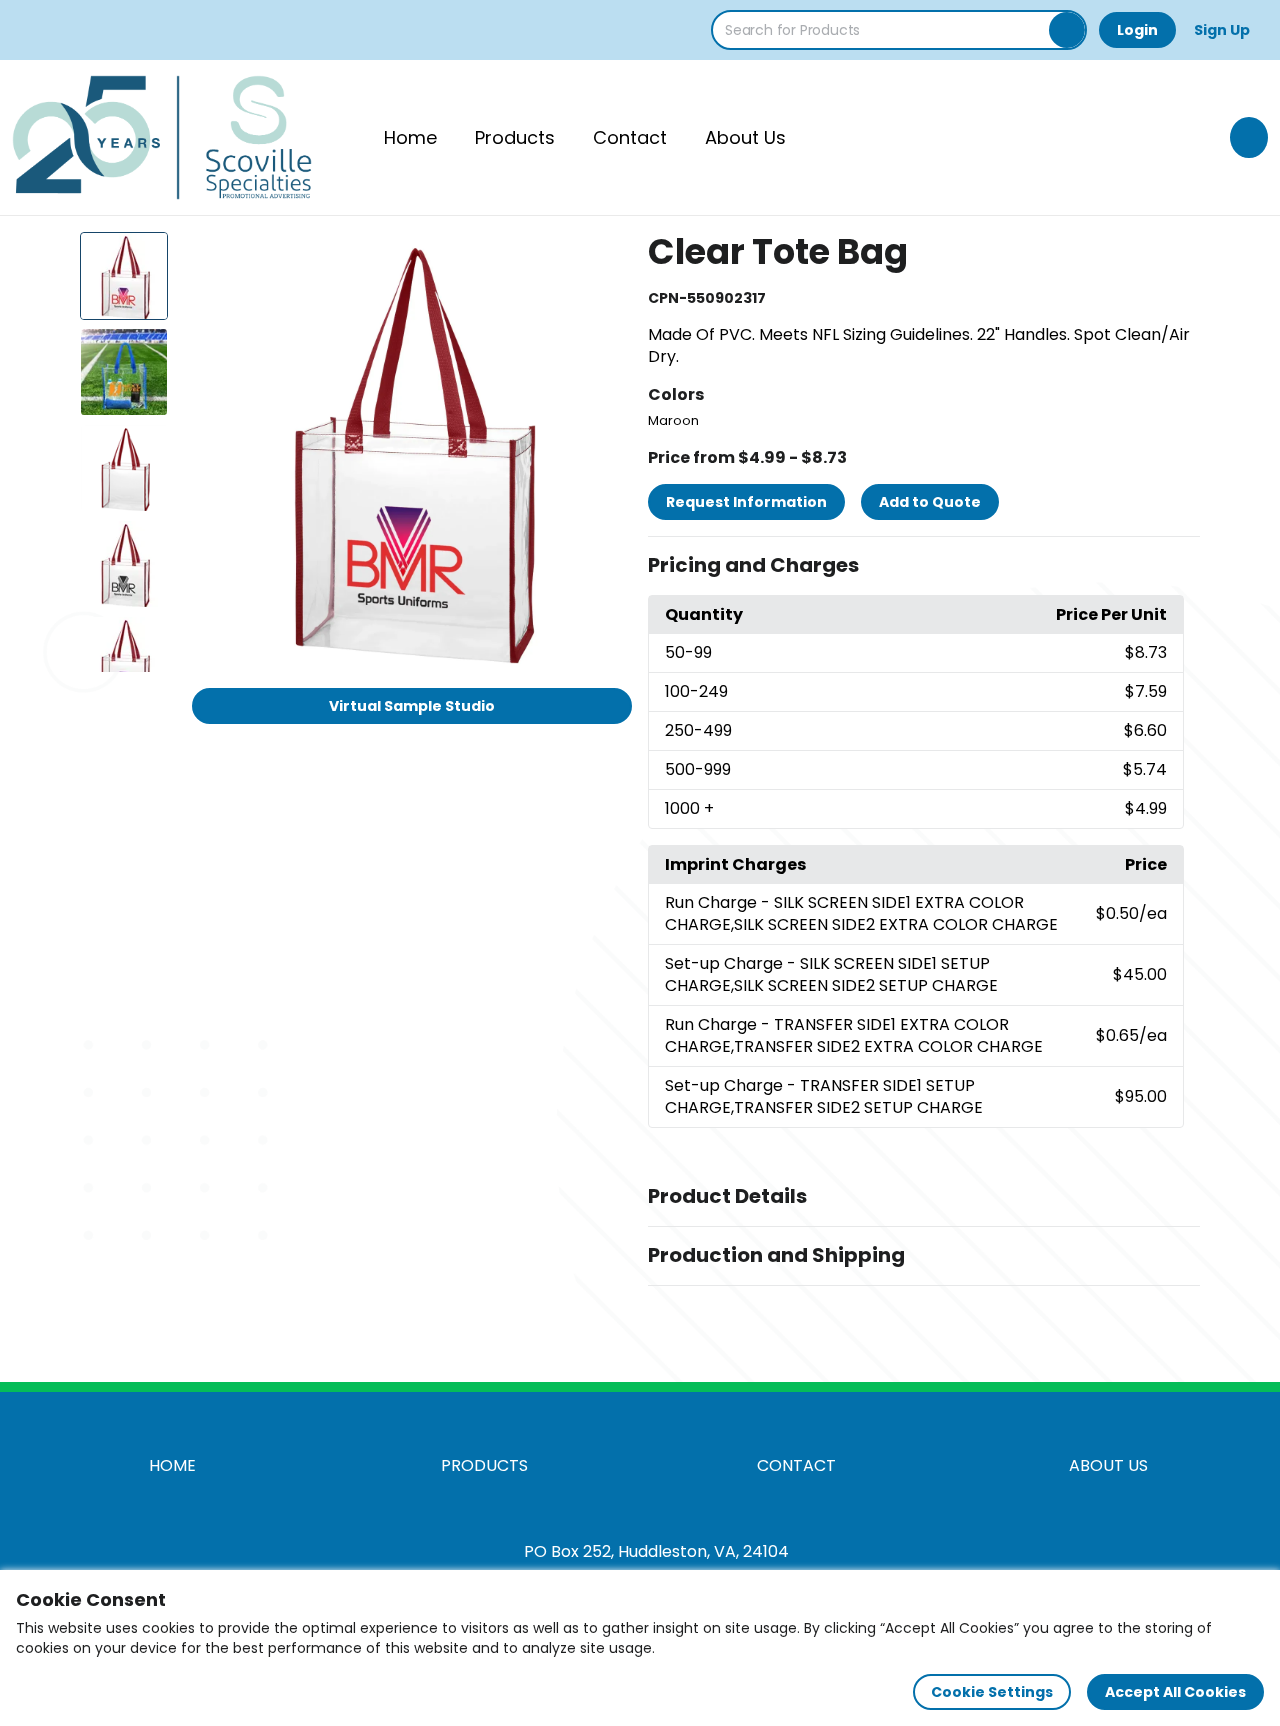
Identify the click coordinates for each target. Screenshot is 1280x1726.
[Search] (1067, 30)
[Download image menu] (606, 258)
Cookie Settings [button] (992, 1692)
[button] (924, 566)
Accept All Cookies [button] (1175, 1692)
